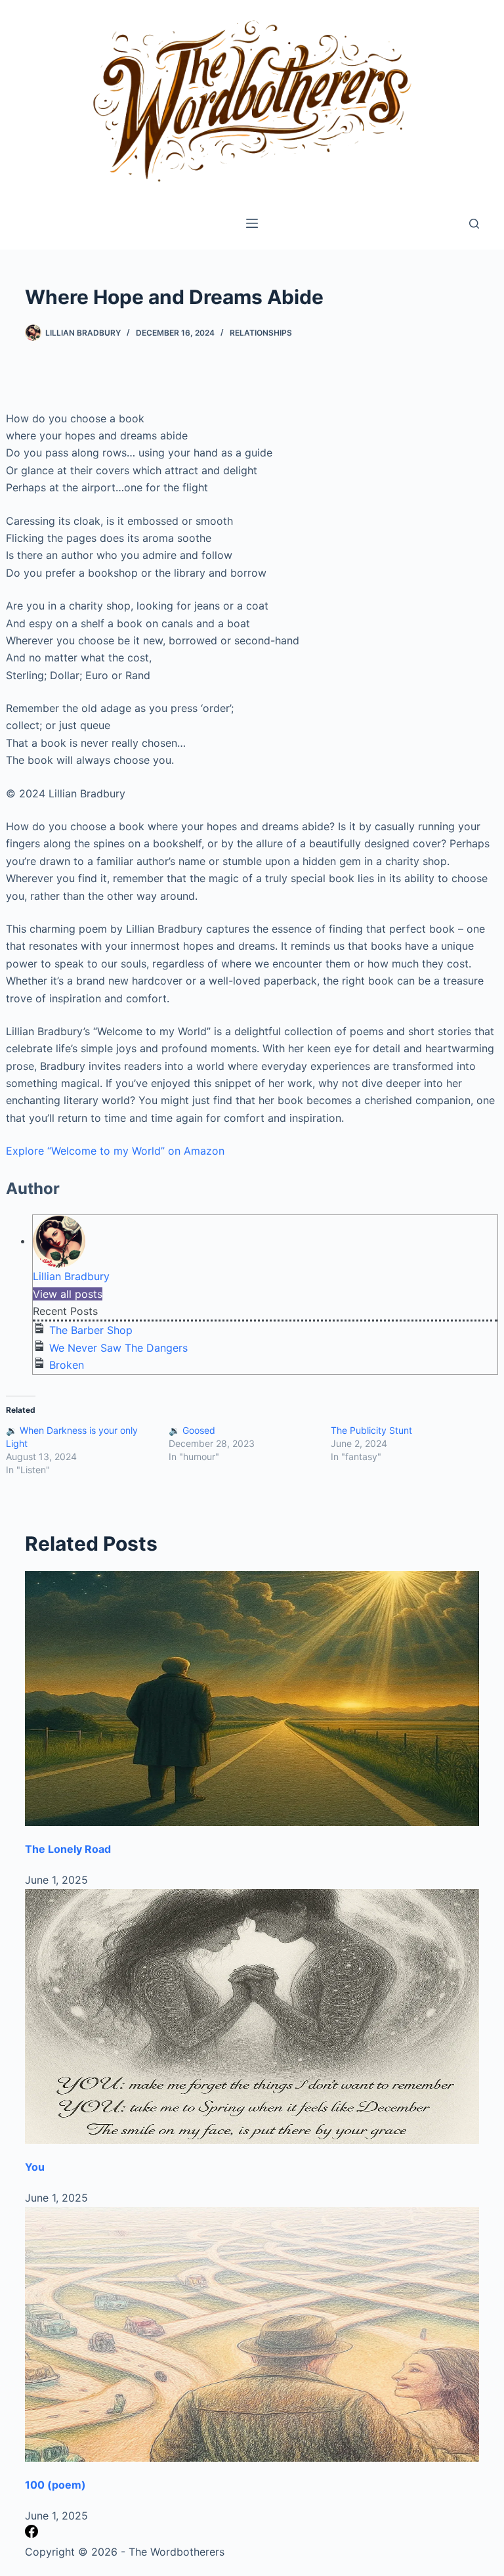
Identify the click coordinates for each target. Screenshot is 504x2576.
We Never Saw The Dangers (118, 1348)
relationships (261, 333)
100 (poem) (55, 2485)
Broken (67, 1365)
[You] (252, 2017)
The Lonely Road (68, 1849)
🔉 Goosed (192, 1430)
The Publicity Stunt (371, 1430)
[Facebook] (31, 2534)
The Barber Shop (91, 1330)
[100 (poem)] (252, 2335)
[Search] (474, 224)
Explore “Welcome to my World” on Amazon (115, 1151)
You (35, 2167)
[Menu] (252, 223)
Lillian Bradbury (71, 1276)
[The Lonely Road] (252, 1699)
